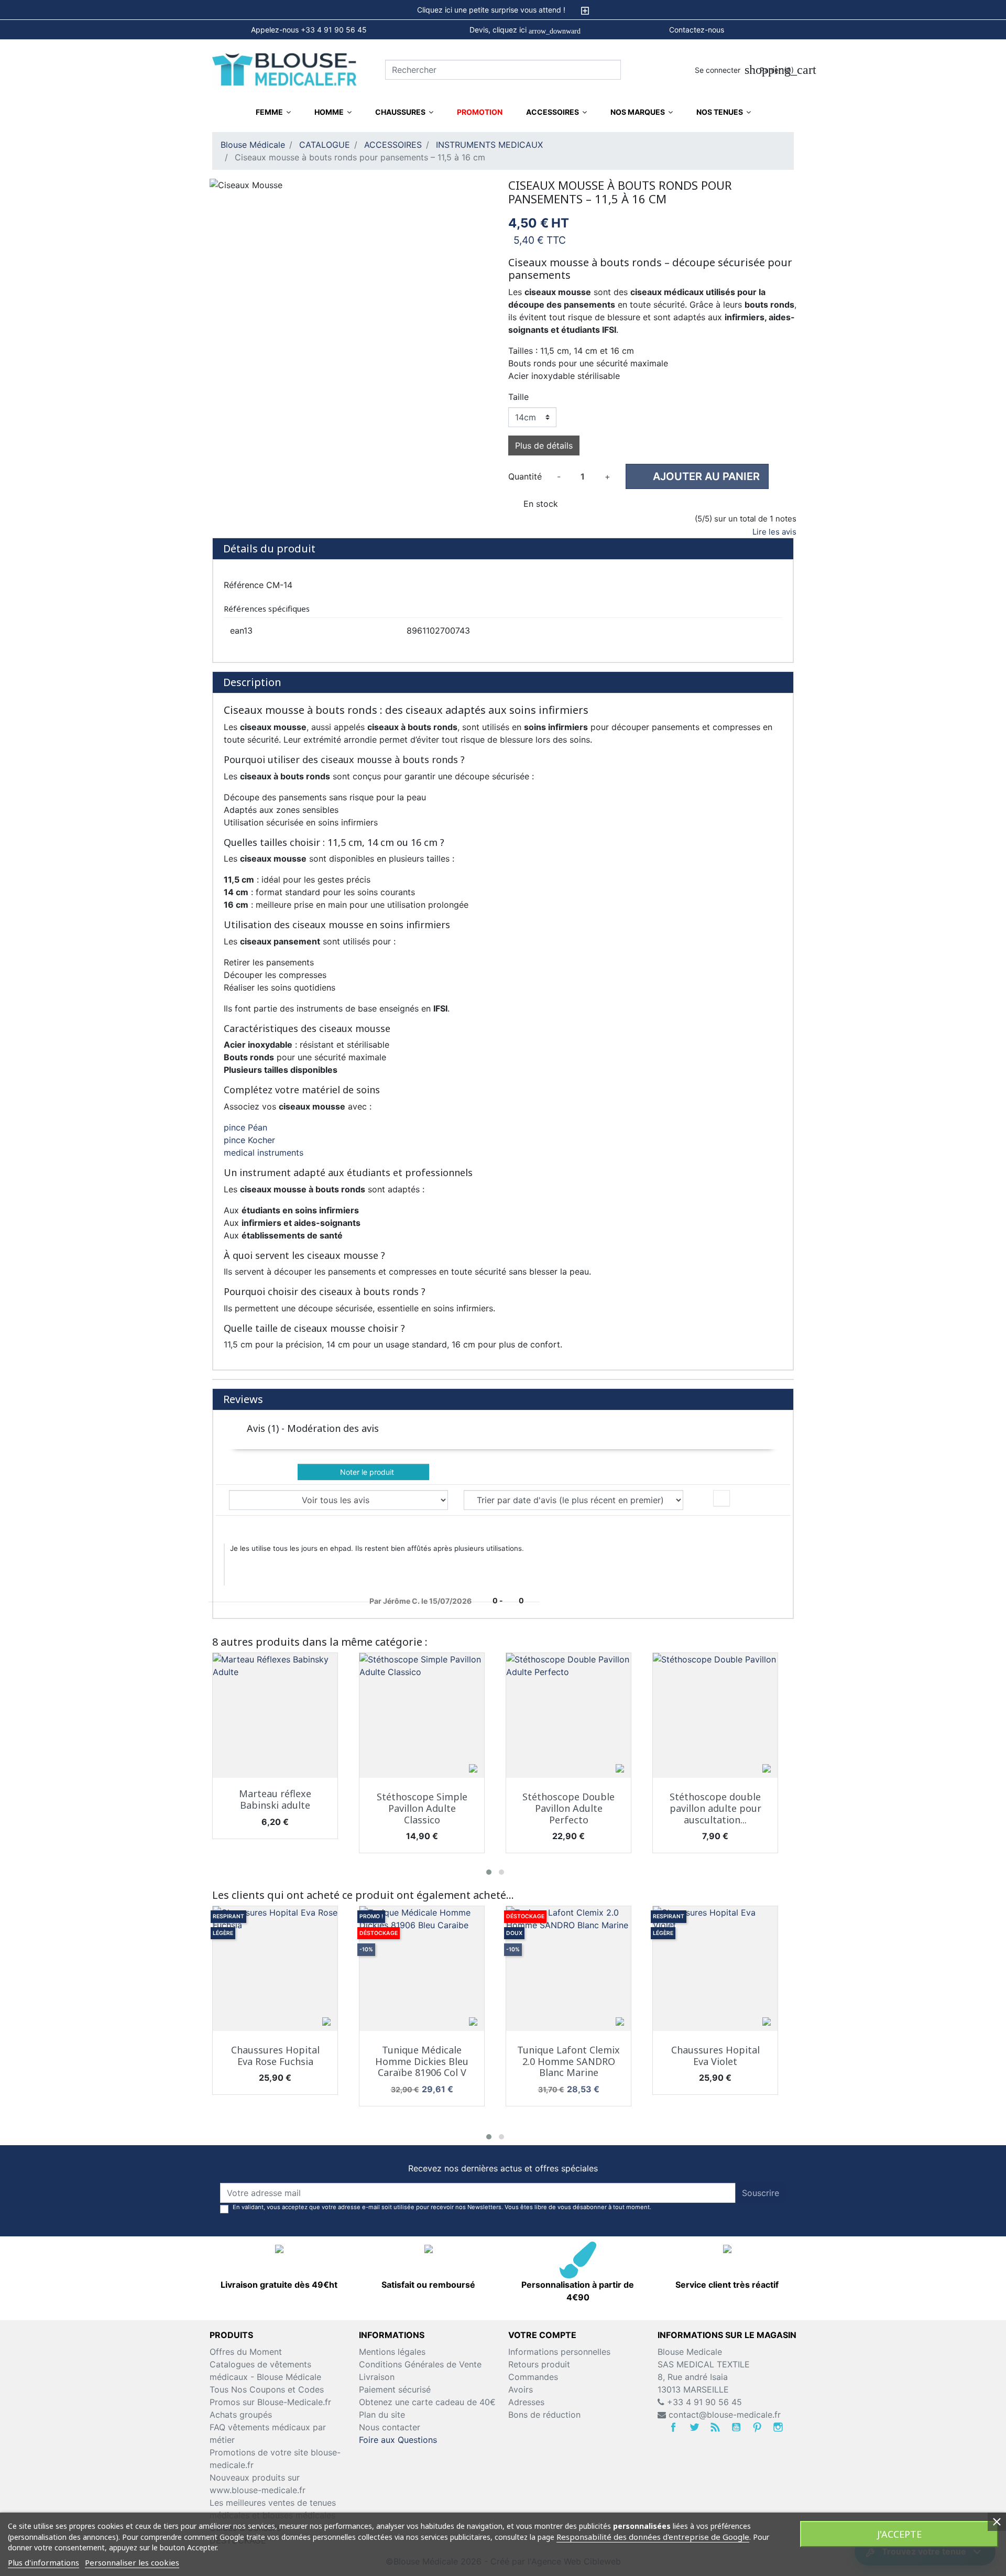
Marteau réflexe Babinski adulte (275, 1799)
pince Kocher (249, 1140)
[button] (489, 1872)
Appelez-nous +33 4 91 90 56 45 (309, 30)
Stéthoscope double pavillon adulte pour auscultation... (715, 1808)
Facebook (673, 2427)
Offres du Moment (246, 2352)
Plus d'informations (43, 2562)
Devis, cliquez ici (525, 30)
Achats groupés (241, 2415)
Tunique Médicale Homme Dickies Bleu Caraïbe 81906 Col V (422, 2061)
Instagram (778, 2427)
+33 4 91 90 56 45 (703, 2402)
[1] (513, 521)
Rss (715, 2427)
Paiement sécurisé (395, 2389)
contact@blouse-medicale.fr (725, 2415)
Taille (518, 397)
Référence (244, 585)
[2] (526, 521)
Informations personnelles (559, 2352)
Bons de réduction (544, 2415)
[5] (566, 521)
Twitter (694, 2427)
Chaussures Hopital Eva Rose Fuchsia (275, 2056)
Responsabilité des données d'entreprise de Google (653, 2537)
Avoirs (521, 2389)
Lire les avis (774, 532)
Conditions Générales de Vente (420, 2364)
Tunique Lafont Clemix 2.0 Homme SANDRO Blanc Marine (568, 2061)
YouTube (736, 2427)
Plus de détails (544, 445)
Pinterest (757, 2427)
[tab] (503, 10)
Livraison (377, 2377)
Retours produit (539, 2364)
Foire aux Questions (398, 2440)
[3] (539, 521)
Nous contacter (390, 2427)
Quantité (525, 476)
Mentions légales (392, 2352)
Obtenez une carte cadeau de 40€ (427, 2402)
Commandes (533, 2377)
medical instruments (264, 1153)
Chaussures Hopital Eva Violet (715, 2056)
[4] (553, 521)
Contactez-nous (697, 30)
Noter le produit (364, 1472)
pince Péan (245, 1127)
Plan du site (382, 2415)
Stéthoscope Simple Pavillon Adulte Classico (422, 1808)
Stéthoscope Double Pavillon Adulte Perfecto (568, 1808)
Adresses (526, 2402)
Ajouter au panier (698, 476)
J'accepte (899, 2534)
